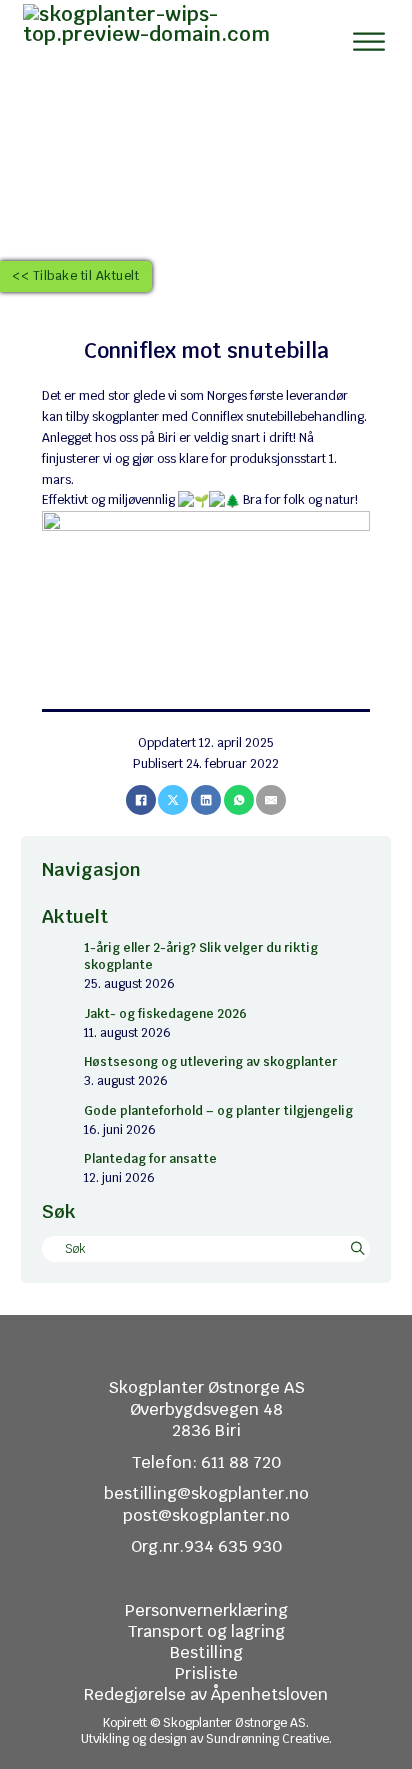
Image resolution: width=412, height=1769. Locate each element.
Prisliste (206, 1673)
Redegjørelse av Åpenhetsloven (206, 1694)
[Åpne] (369, 41)
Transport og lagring (206, 1631)
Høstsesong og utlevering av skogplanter (210, 1062)
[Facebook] (141, 800)
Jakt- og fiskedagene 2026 (165, 1014)
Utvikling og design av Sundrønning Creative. (206, 1739)
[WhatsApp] (239, 800)
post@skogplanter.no (206, 1515)
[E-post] (271, 800)
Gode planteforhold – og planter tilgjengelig (218, 1111)
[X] (173, 800)
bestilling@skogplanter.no (206, 1493)
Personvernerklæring (206, 1610)
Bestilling (206, 1652)
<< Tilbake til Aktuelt (75, 276)
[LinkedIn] (206, 800)
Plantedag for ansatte (150, 1159)
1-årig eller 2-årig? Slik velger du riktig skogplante (201, 956)
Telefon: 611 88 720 (206, 1462)
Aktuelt (75, 916)
